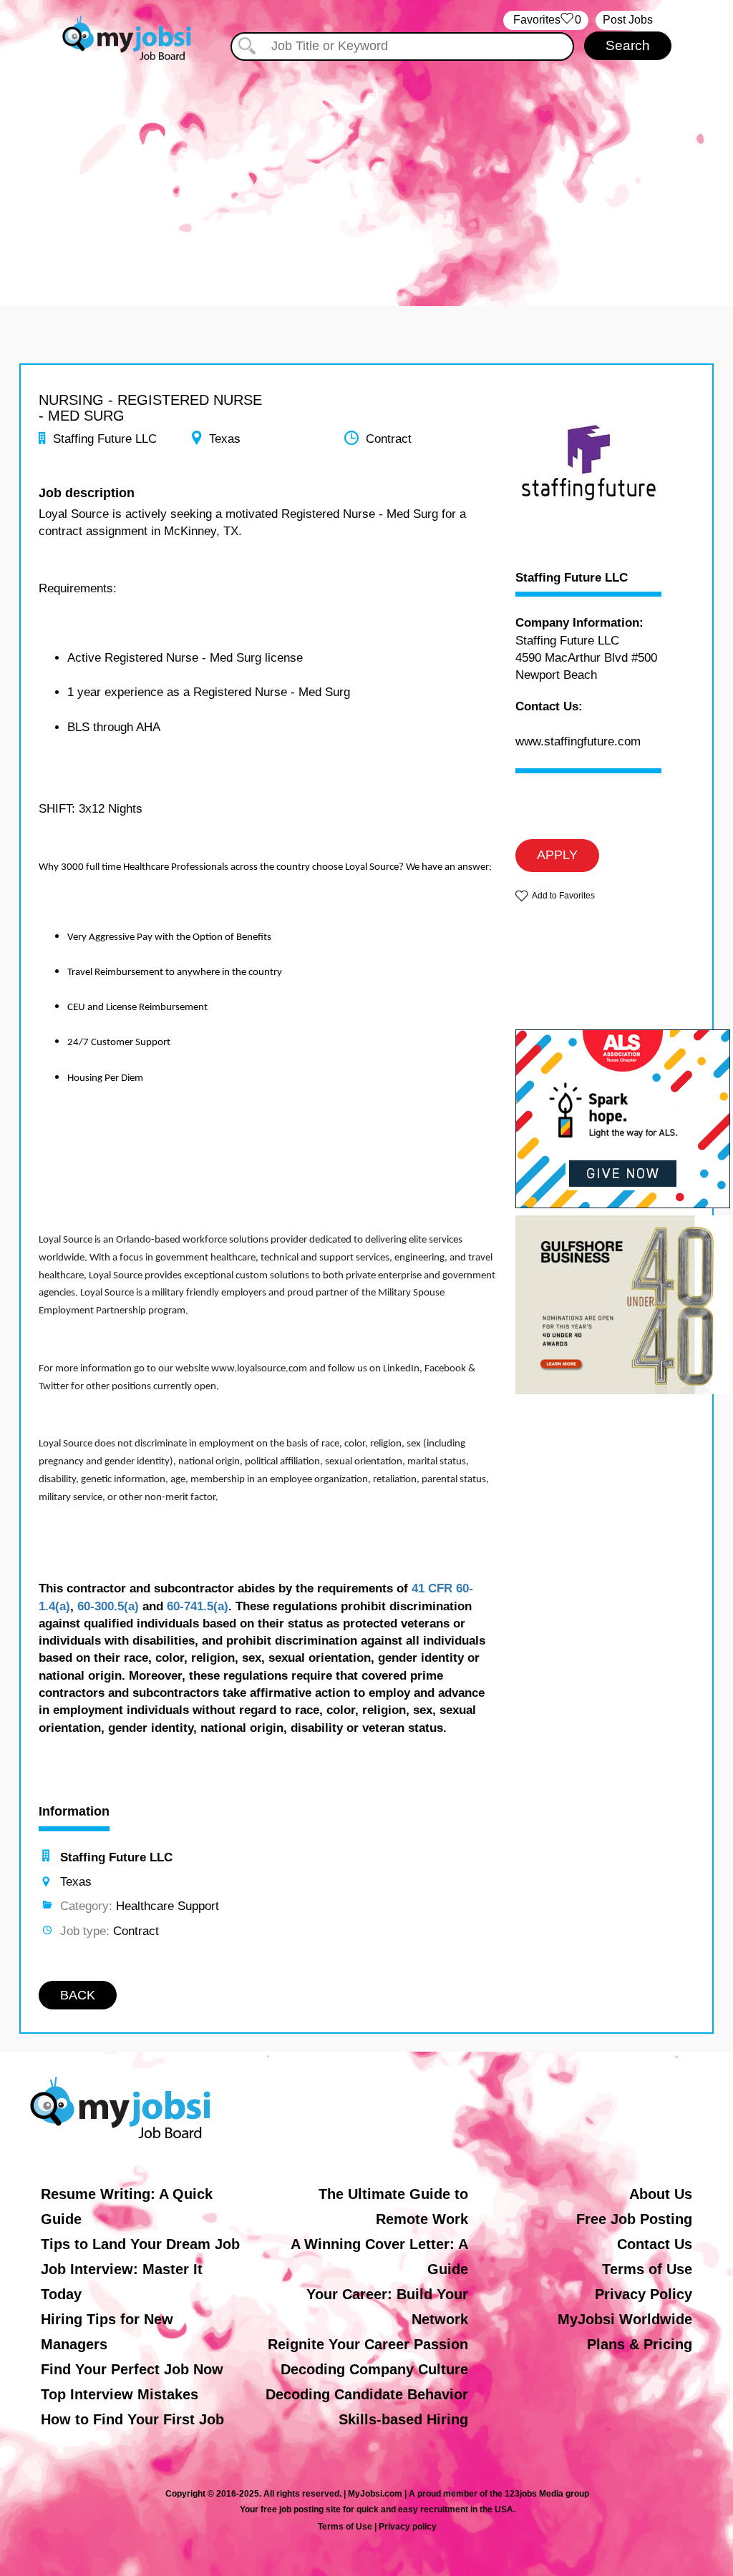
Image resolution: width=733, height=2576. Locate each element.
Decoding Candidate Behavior (367, 2394)
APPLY (557, 855)
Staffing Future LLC (572, 578)
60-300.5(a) (108, 1606)
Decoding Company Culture (374, 2369)
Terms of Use (647, 2269)
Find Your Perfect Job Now (132, 2369)
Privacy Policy (644, 2294)
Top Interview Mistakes (120, 2394)
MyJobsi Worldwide (625, 2319)
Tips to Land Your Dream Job (140, 2244)
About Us (661, 2194)
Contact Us (655, 2244)
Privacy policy (408, 2527)
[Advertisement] (366, 170)
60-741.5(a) (198, 1606)
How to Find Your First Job (132, 2419)
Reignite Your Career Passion (368, 2344)
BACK (78, 1995)
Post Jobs (628, 20)
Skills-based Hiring (403, 2419)
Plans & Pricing (640, 2344)
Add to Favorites (563, 896)
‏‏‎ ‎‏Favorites (546, 20)
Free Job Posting (634, 2219)
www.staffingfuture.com (578, 741)
